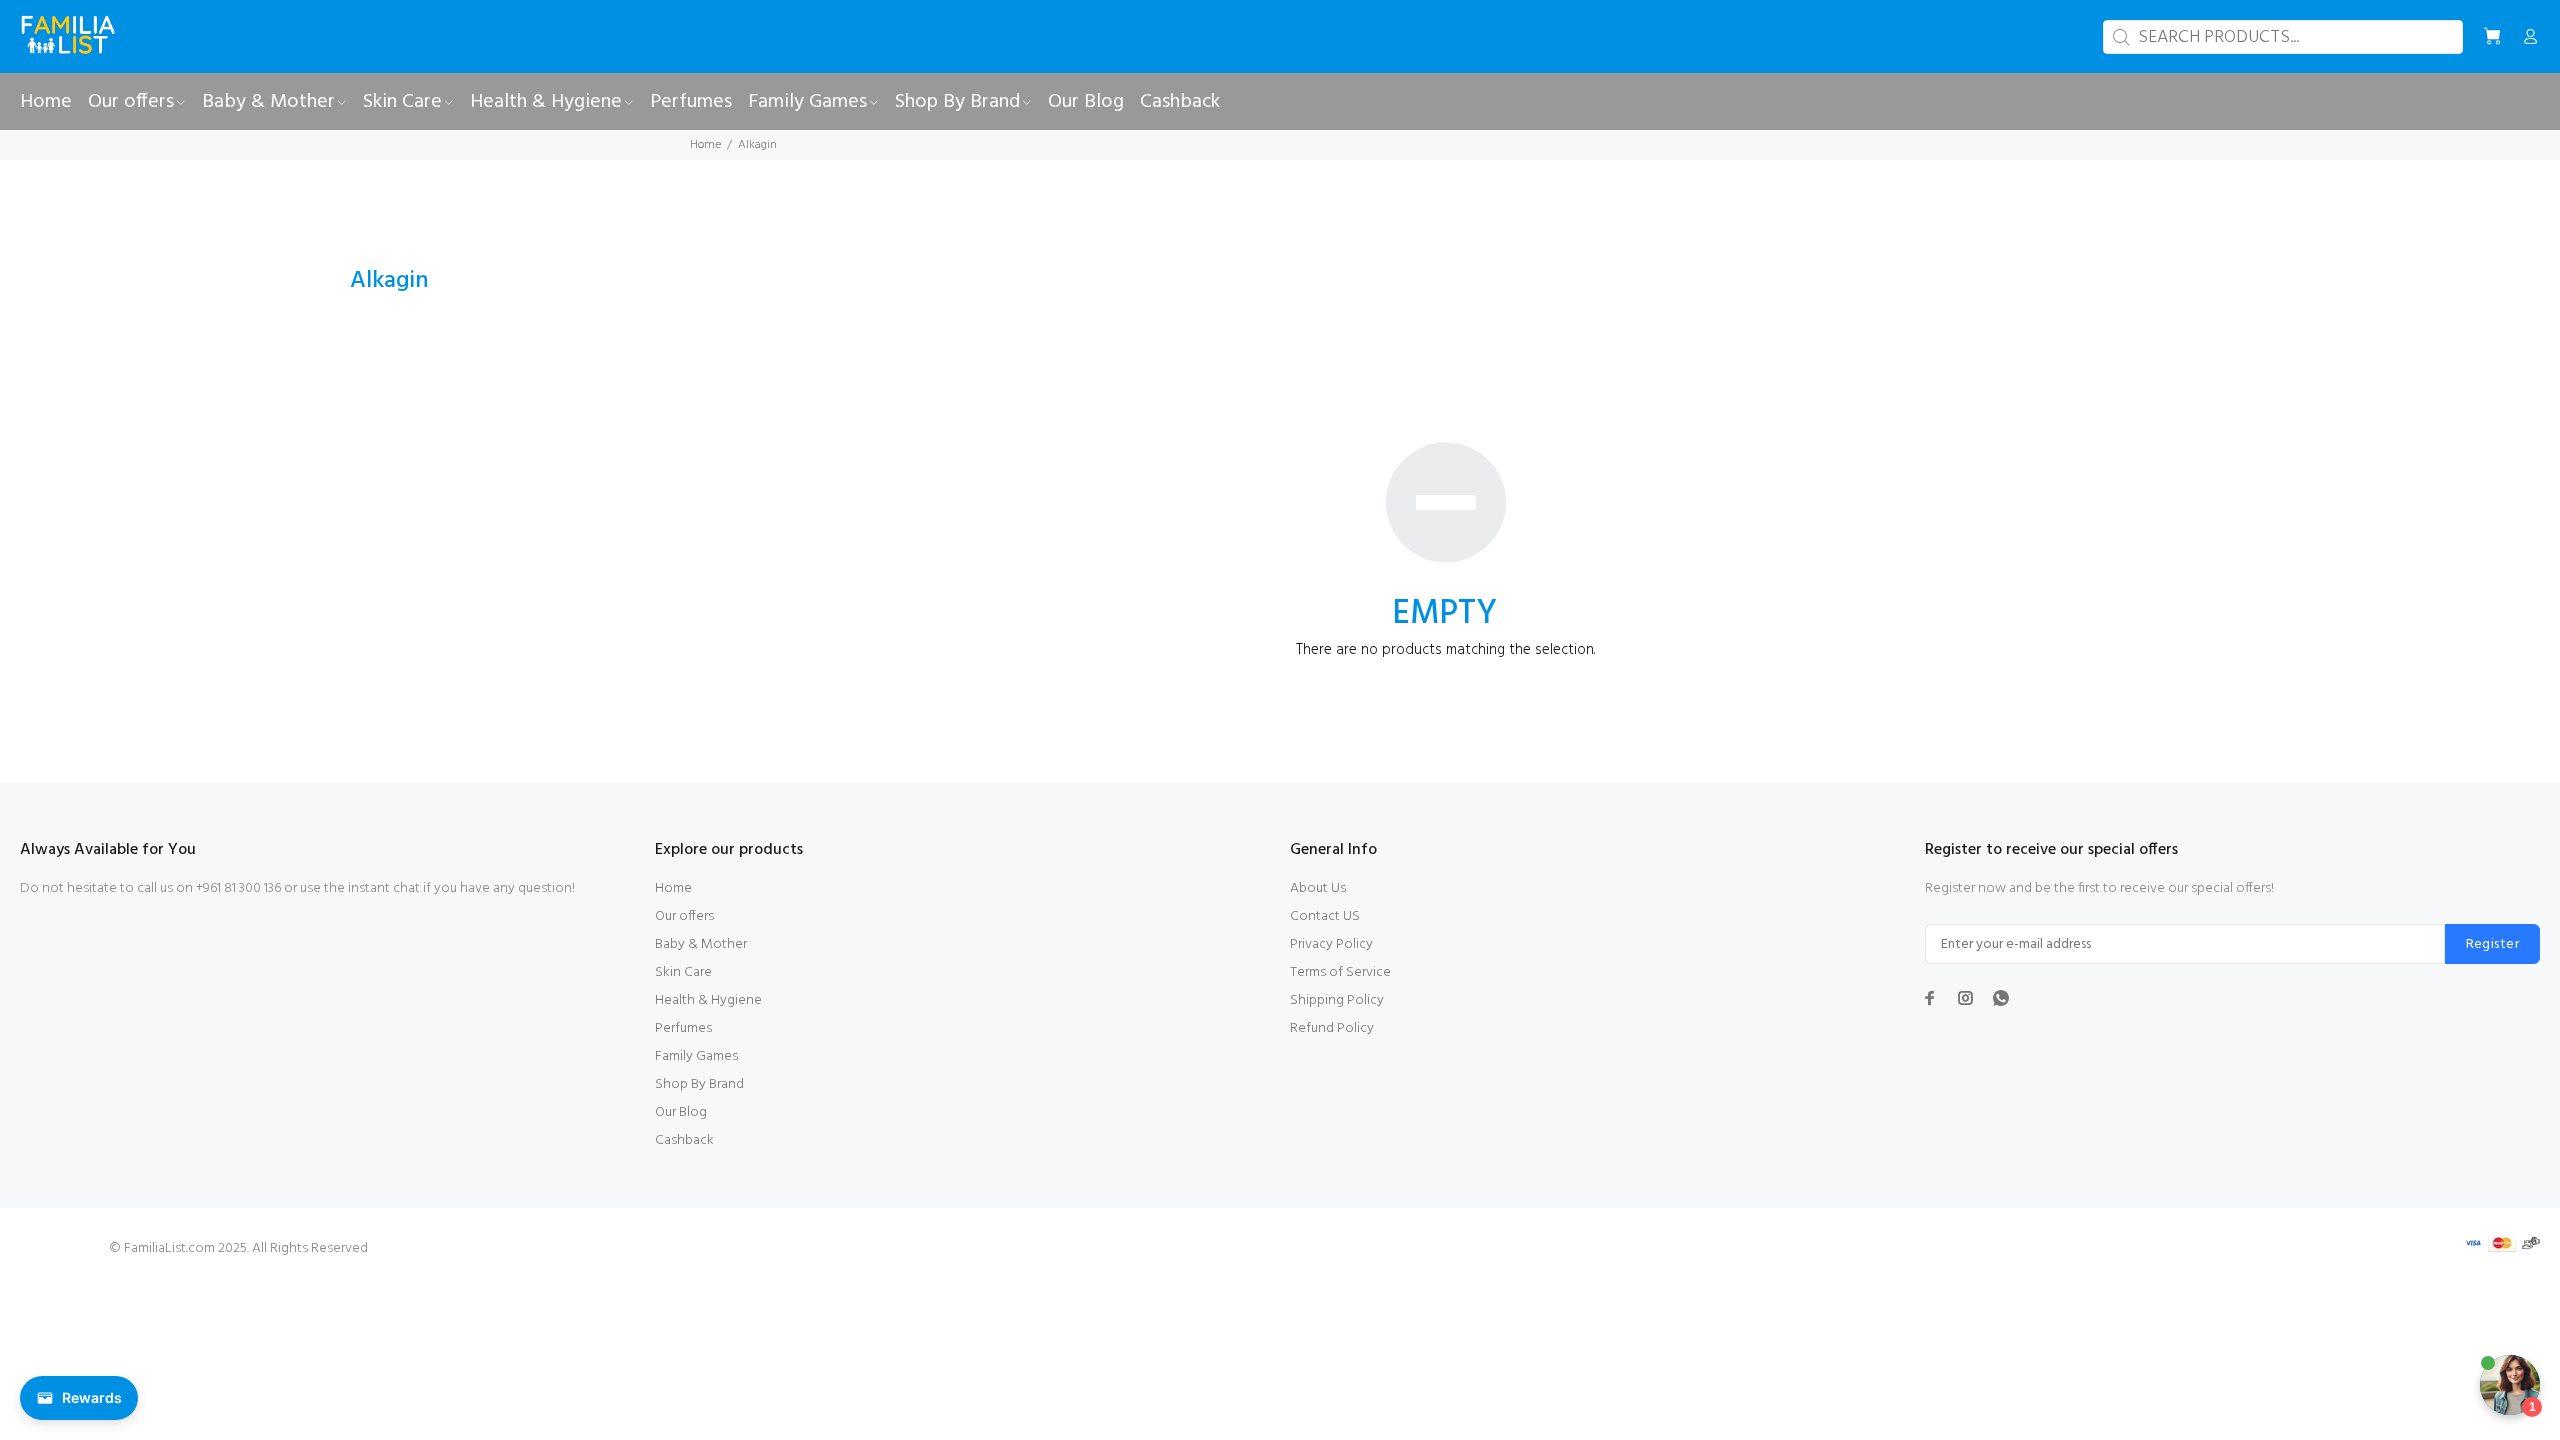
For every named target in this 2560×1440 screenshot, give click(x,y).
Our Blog (681, 1112)
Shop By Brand (699, 1084)
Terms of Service (1340, 972)
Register (2492, 944)
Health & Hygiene (708, 1000)
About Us (1318, 888)
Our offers (684, 916)
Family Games (696, 1056)
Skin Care (683, 972)
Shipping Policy (1337, 1000)
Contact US (1325, 916)
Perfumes (683, 1028)
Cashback (684, 1140)
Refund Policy (1332, 1028)
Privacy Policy (1331, 944)
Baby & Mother (701, 944)
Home (705, 145)
